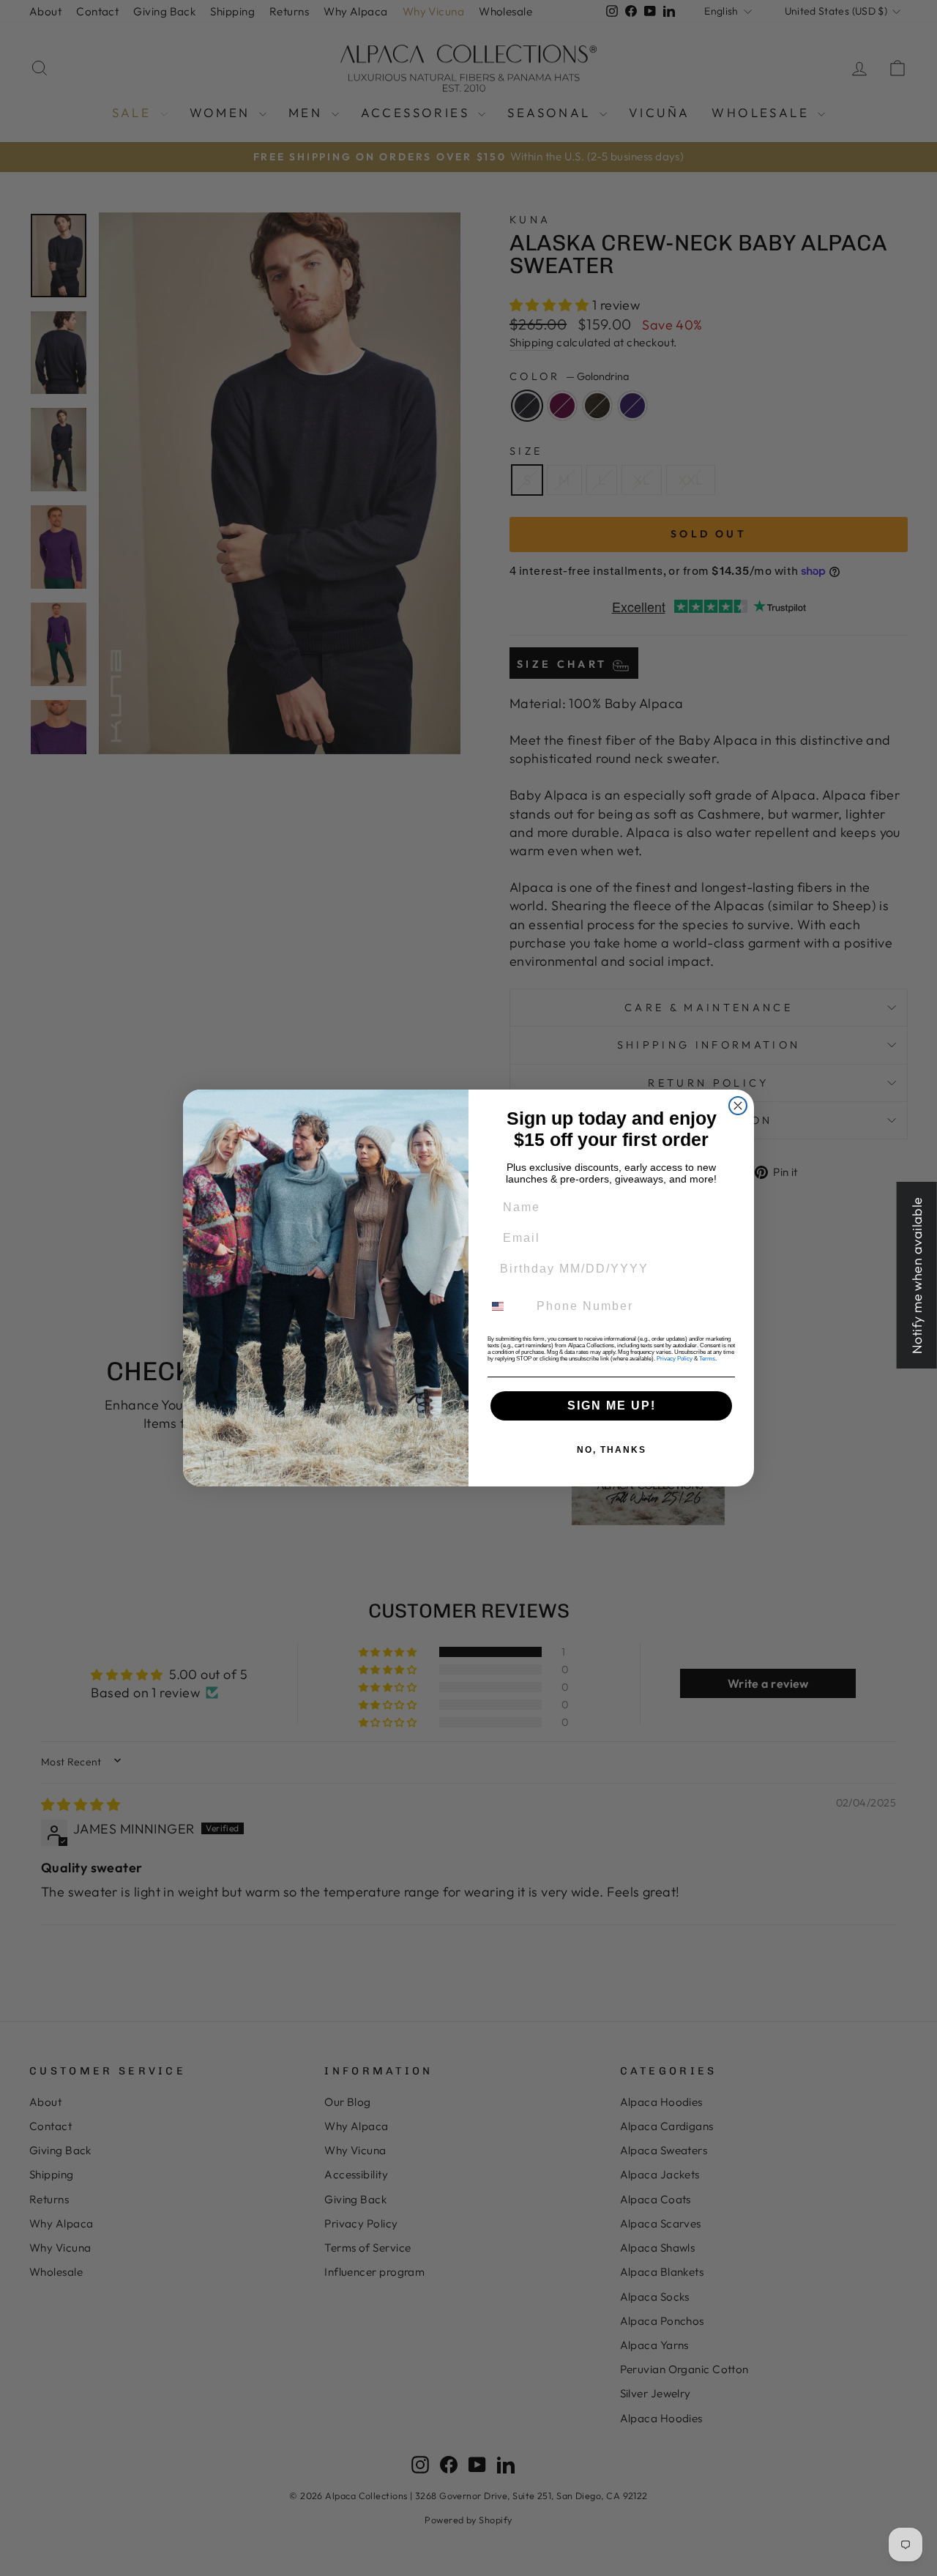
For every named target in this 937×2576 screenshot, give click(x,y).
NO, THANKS (612, 1450)
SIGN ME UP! (612, 1406)
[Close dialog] (738, 1106)
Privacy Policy (675, 1359)
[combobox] (507, 1306)
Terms (707, 1359)
